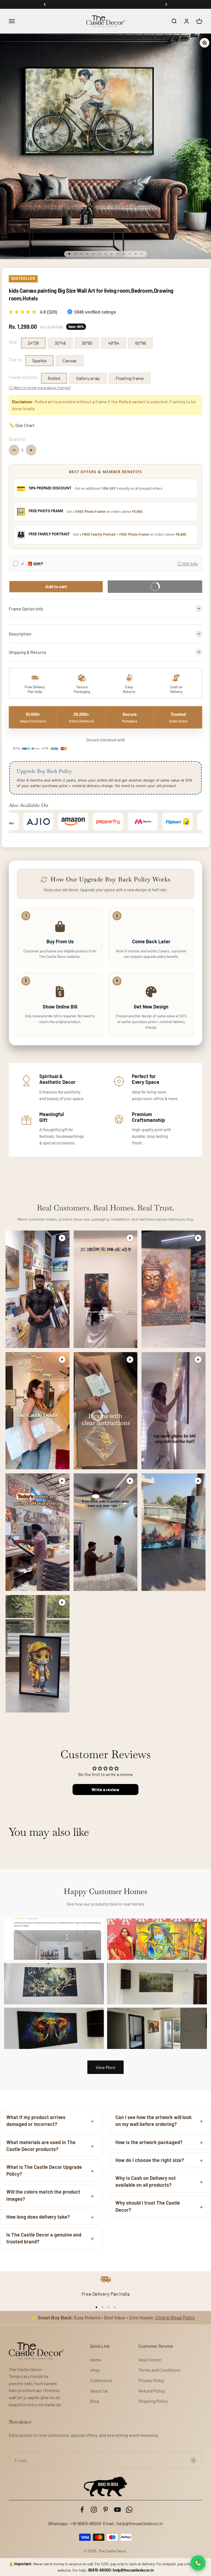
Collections (101, 2380)
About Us (99, 2391)
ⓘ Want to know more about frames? (40, 387)
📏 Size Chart (22, 425)
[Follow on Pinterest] (106, 2510)
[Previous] (45, 4)
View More (105, 2067)
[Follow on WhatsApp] (129, 2510)
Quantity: (17, 439)
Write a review (105, 1789)
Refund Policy (152, 2391)
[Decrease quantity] (14, 450)
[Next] (166, 4)
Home (96, 2360)
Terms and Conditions (159, 2370)
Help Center (150, 2360)
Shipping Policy (153, 2401)
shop (95, 2370)
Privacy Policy (151, 2380)
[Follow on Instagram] (94, 2510)
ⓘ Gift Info (188, 564)
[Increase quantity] (31, 450)
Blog (95, 2401)
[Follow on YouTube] (117, 2510)
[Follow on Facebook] (82, 2510)
